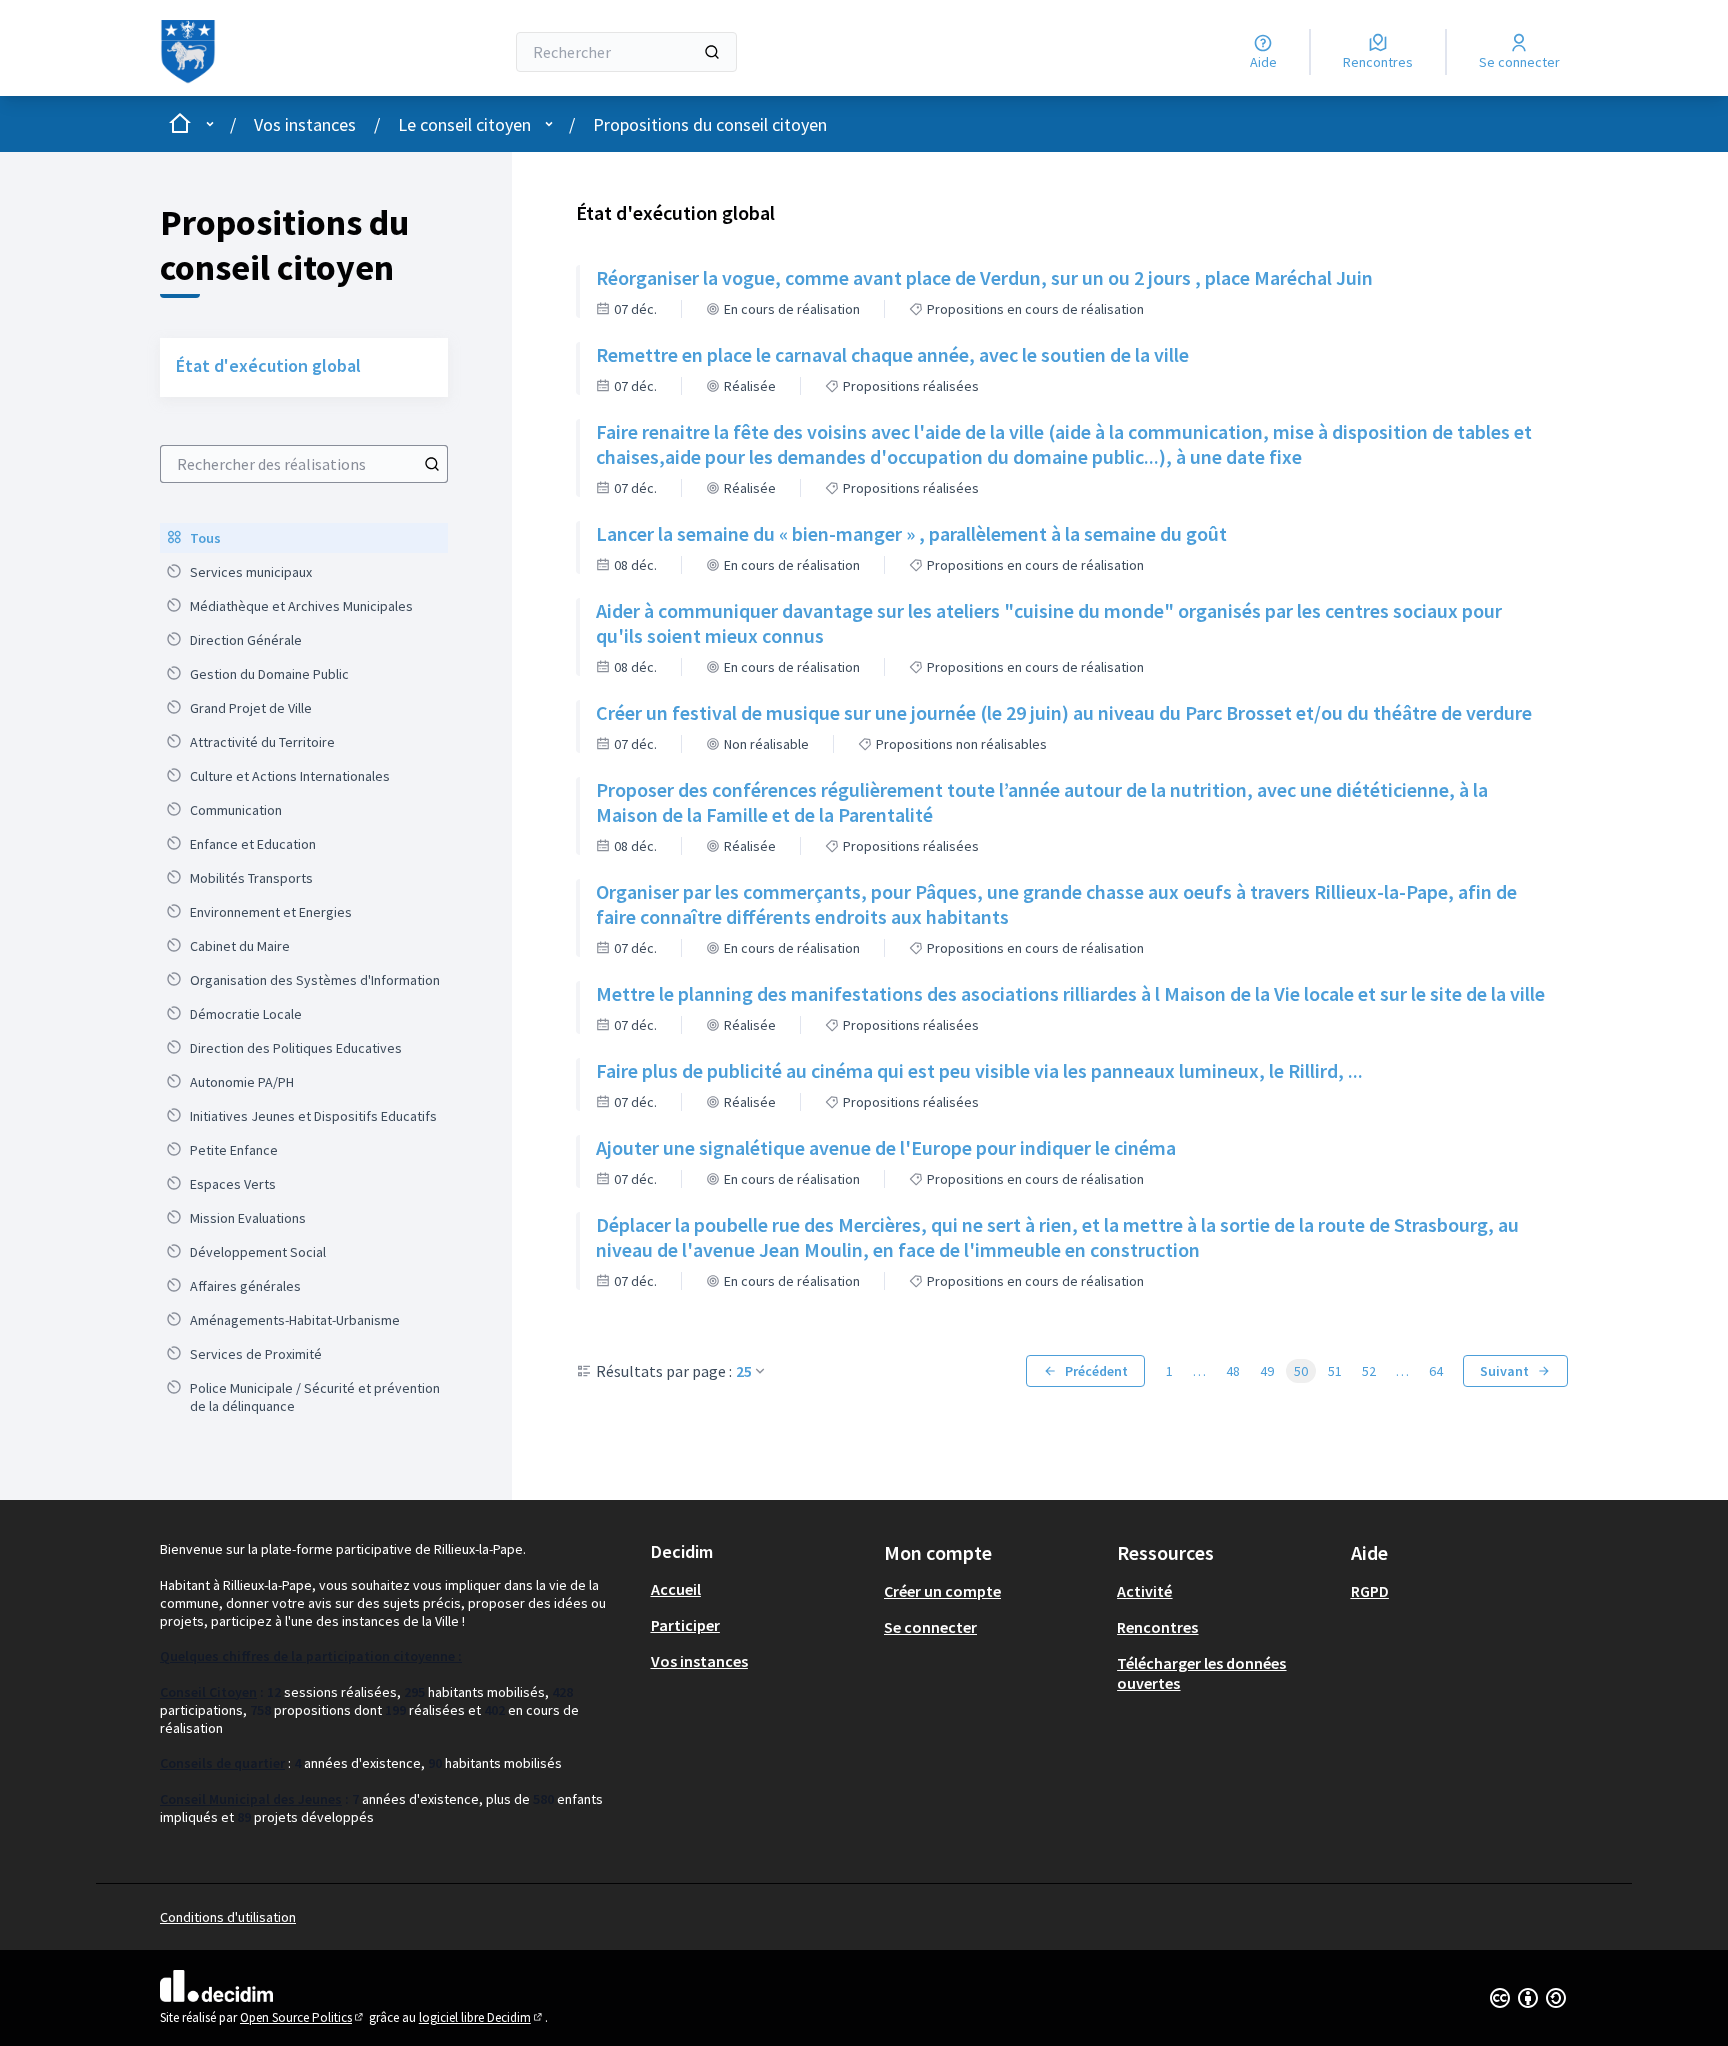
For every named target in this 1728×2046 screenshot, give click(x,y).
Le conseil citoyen (464, 124)
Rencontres (1157, 1627)
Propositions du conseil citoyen (710, 124)
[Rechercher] (712, 52)
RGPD (1370, 1591)
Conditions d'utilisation (228, 1917)
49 (1267, 1371)
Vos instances (305, 124)
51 (1335, 1371)
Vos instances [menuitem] (699, 1661)
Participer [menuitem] (685, 1625)
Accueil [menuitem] (676, 1589)
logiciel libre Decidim (482, 2017)
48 (1233, 1371)
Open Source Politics (303, 2017)
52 (1369, 1371)
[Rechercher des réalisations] (432, 464)
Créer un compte (942, 1591)
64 (1436, 1371)
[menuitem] (304, 538)
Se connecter (930, 1627)
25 (744, 1371)
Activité (1144, 1591)
